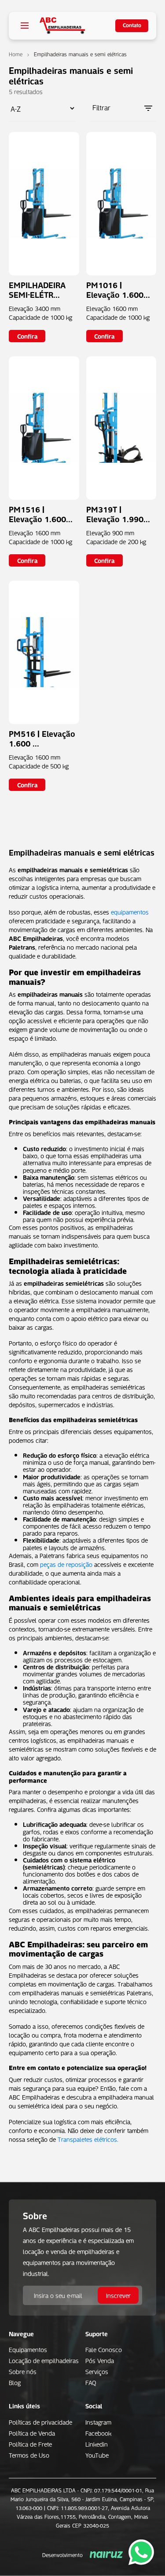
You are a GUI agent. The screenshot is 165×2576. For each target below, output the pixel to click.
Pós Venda (100, 2360)
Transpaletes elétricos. (88, 2139)
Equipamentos (28, 2349)
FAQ (91, 2382)
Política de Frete (30, 2444)
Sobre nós (23, 2371)
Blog (15, 2382)
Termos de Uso (29, 2455)
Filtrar (101, 107)
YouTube (97, 2455)
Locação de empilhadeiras (44, 2360)
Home (16, 54)
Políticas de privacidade (40, 2422)
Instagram (98, 2422)
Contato (132, 25)
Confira (27, 336)
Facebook (98, 2433)
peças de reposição (66, 1564)
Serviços (97, 2371)
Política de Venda (32, 2433)
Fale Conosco (104, 2349)
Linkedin (97, 2444)
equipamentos (130, 911)
